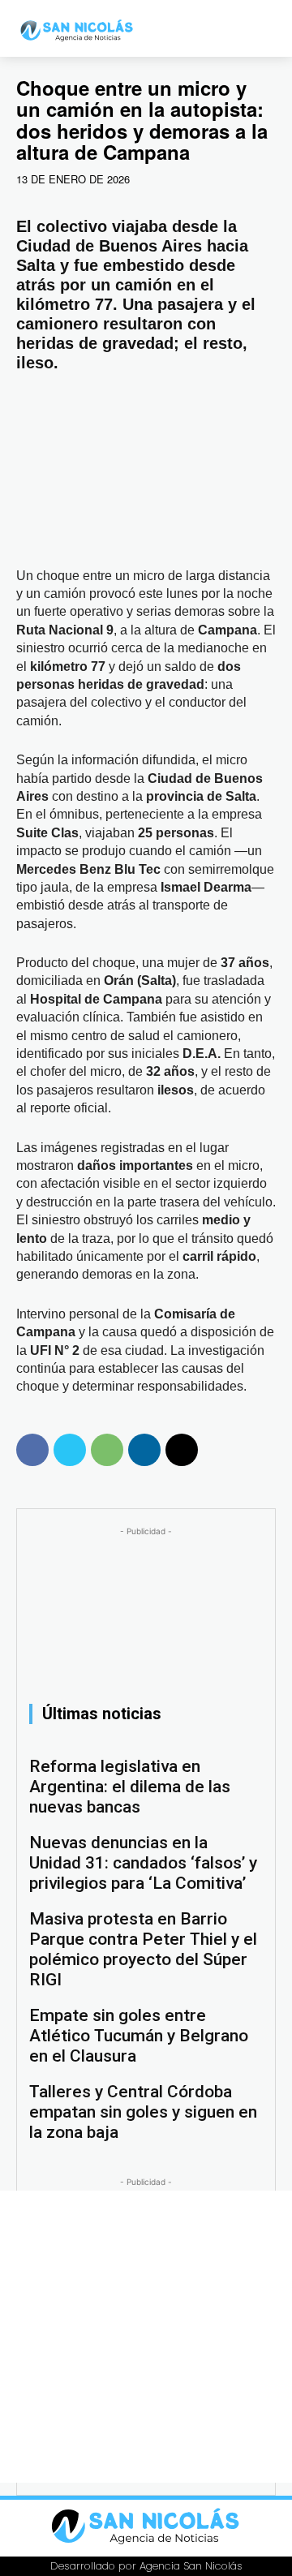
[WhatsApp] (107, 1450)
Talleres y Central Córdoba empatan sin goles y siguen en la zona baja (143, 2112)
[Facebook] (32, 1450)
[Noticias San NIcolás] (82, 30)
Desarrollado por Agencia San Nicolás (146, 2566)
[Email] (182, 1450)
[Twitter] (70, 1450)
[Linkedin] (144, 1450)
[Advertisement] (146, 2337)
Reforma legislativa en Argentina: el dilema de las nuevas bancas (130, 1787)
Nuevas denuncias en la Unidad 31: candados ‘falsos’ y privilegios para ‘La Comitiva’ (143, 1863)
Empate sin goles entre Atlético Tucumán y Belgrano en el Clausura (139, 2036)
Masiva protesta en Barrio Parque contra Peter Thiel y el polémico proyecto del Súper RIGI (143, 1949)
